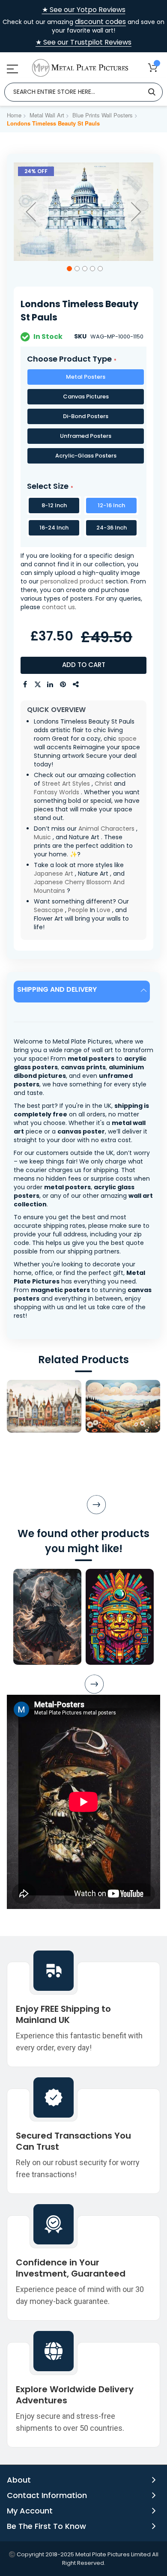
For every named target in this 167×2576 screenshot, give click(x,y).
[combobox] (83, 92)
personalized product (72, 581)
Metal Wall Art (47, 115)
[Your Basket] (153, 67)
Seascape (49, 910)
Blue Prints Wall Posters (103, 115)
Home (14, 115)
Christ (103, 784)
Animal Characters (106, 829)
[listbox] (83, 418)
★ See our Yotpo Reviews (84, 10)
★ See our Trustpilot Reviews (83, 42)
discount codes (100, 22)
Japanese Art (54, 874)
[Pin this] (63, 685)
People (78, 910)
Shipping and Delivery (57, 989)
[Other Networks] (76, 685)
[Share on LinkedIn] (51, 685)
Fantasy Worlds (57, 792)
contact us (58, 607)
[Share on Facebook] (25, 685)
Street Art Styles (66, 784)
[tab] (83, 992)
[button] (31, 212)
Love (104, 910)
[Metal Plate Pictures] (80, 68)
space (127, 739)
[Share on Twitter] (38, 685)
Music (42, 837)
